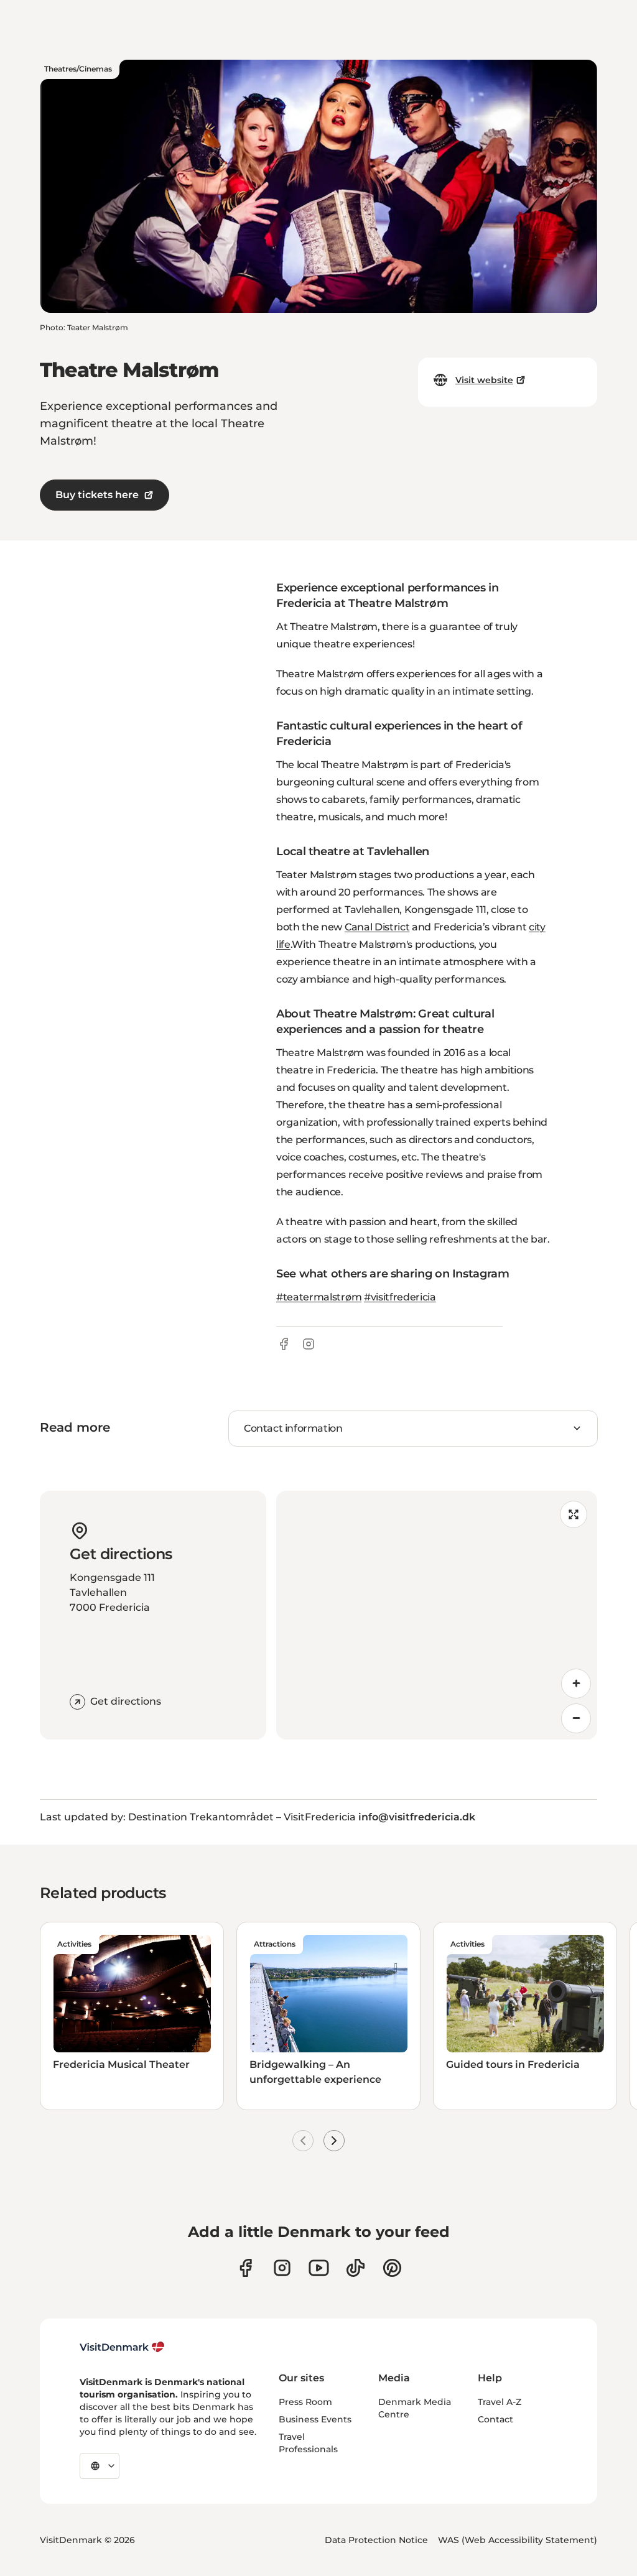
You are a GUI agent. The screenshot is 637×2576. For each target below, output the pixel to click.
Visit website (484, 380)
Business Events (315, 2419)
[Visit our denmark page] (245, 2268)
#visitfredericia (400, 1297)
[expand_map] (574, 1514)
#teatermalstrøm (319, 1297)
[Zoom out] (576, 1718)
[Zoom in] (576, 1684)
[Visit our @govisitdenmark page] (356, 2268)
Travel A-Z (500, 2402)
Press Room (305, 2402)
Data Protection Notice (376, 2540)
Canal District (377, 927)
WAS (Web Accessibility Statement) (518, 2540)
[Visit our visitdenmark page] (319, 2268)
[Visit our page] (282, 2268)
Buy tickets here (97, 495)
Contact (495, 2419)
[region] (437, 1615)
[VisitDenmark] (122, 2347)
